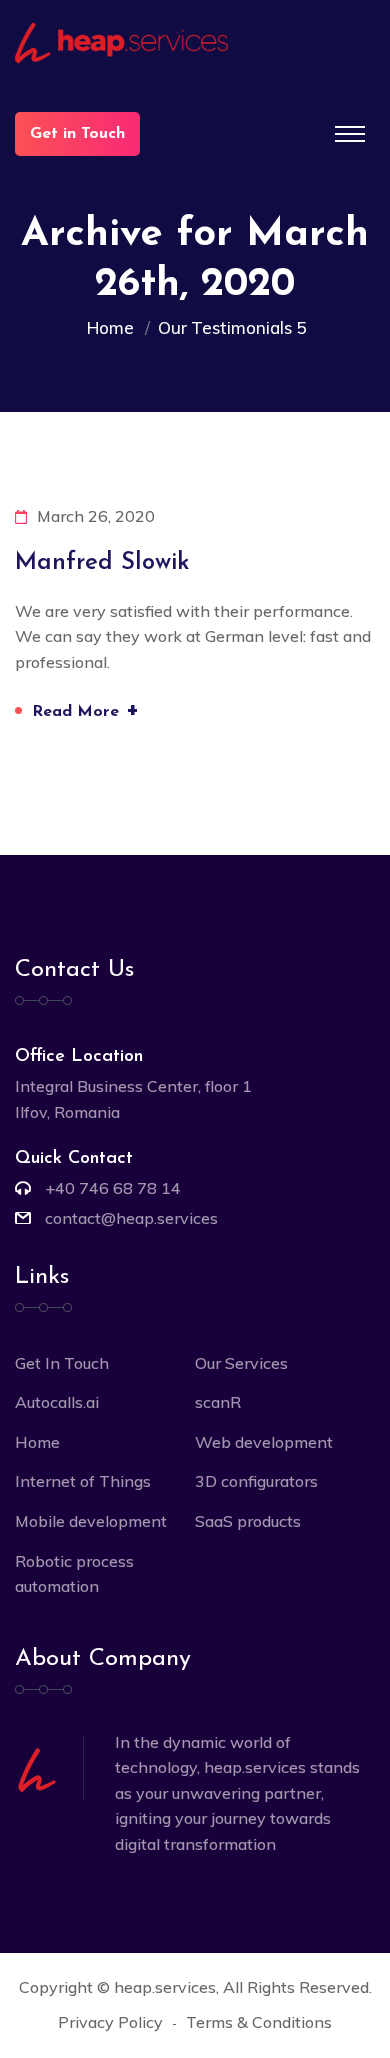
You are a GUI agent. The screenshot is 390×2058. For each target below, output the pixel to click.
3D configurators (256, 1481)
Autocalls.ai (57, 1402)
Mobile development (91, 1521)
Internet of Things (83, 1481)
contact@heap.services (131, 1218)
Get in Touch (77, 134)
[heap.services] (195, 43)
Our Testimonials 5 (232, 327)
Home (114, 327)
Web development (264, 1442)
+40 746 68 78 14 (113, 1188)
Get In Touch (62, 1363)
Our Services (241, 1363)
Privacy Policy (110, 2022)
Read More (85, 709)
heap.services (165, 1987)
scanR (218, 1402)
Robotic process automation (74, 1574)
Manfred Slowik (102, 563)
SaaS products (248, 1521)
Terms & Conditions (259, 2022)
